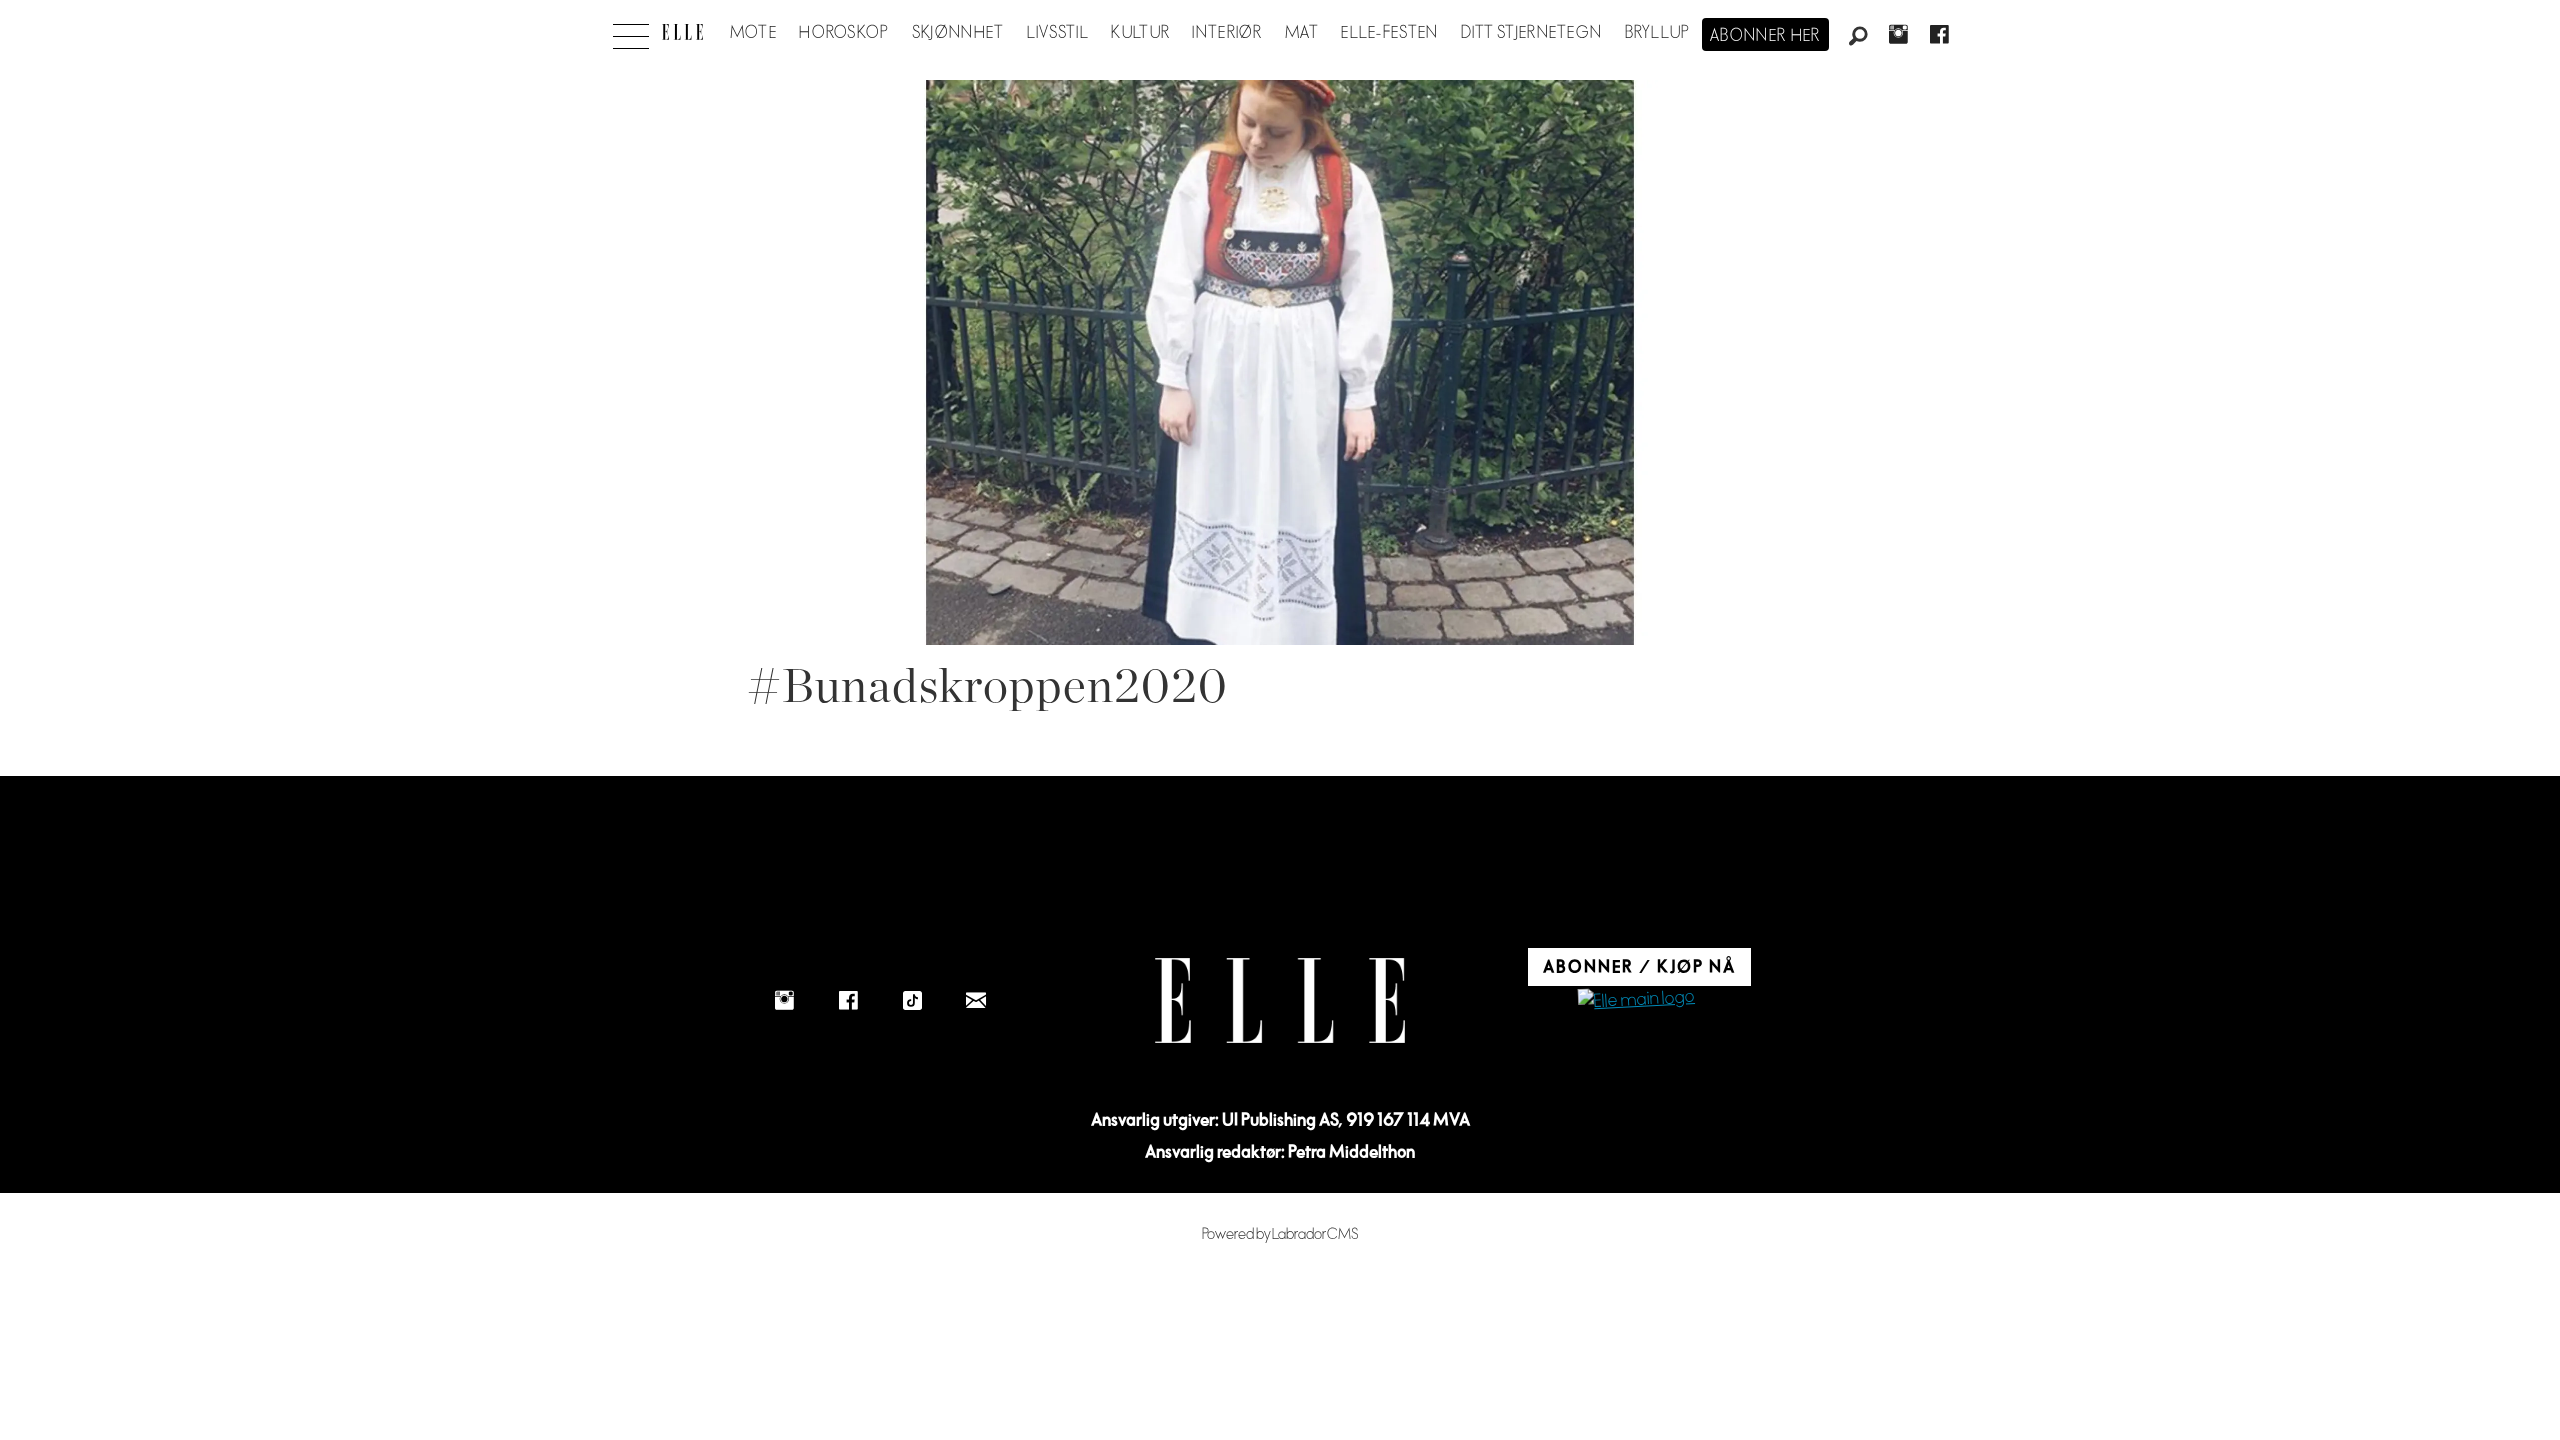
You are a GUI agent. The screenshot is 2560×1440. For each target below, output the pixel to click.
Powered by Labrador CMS (1280, 1234)
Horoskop (844, 33)
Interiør (1227, 33)
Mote (753, 33)
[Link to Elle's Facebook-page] (848, 1000)
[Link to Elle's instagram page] (784, 1000)
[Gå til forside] (682, 32)
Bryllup (1658, 33)
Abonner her (1765, 36)
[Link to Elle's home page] (1280, 1000)
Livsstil (1058, 33)
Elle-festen (1389, 33)
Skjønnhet (958, 33)
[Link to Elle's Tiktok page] (912, 1000)
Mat (1302, 33)
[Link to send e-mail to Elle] (976, 1000)
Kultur (1140, 33)
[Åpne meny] (631, 31)
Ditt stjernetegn (1531, 33)
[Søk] (1858, 37)
